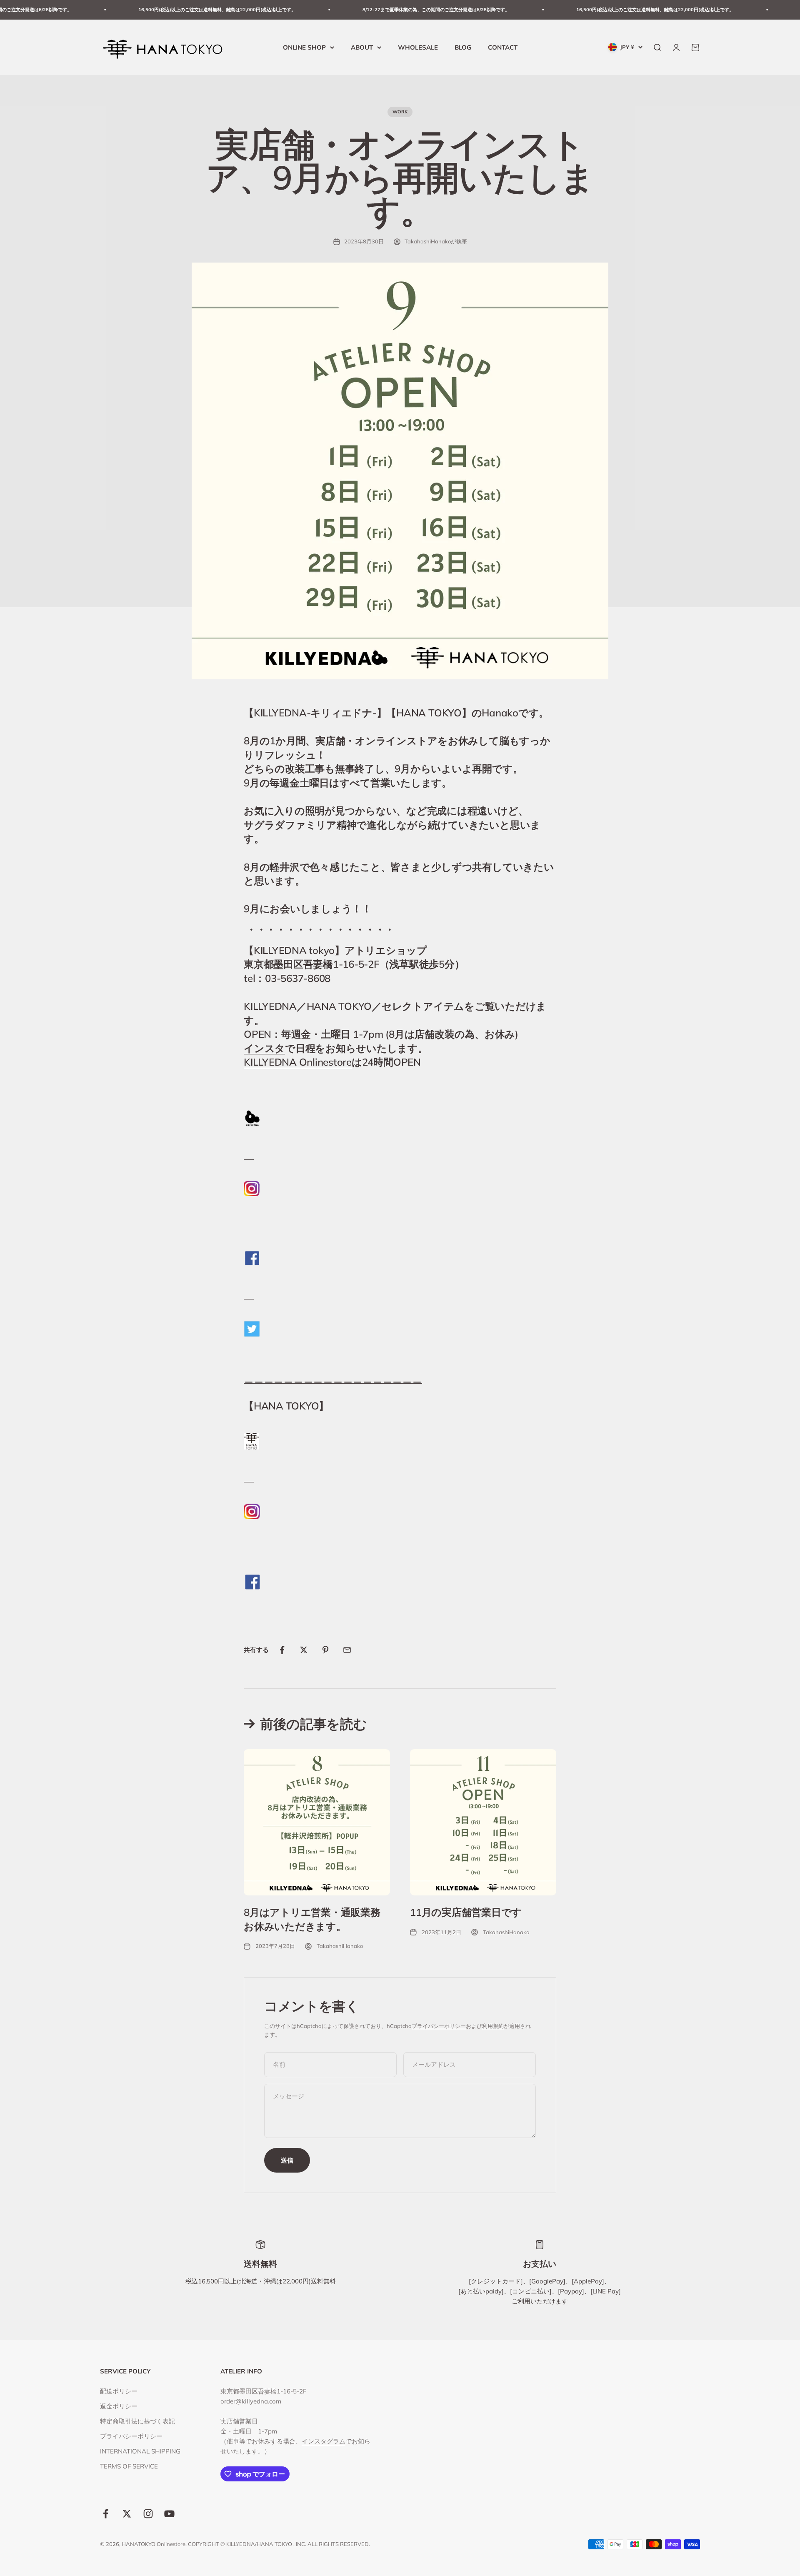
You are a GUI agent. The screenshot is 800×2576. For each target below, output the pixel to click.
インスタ (264, 1048)
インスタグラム (324, 2441)
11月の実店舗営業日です (466, 1912)
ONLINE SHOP (304, 47)
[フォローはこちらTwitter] (127, 2514)
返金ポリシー (119, 2406)
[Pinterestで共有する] (325, 1650)
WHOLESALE (418, 47)
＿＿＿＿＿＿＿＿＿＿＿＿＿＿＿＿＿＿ (333, 1377)
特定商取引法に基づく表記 (137, 2421)
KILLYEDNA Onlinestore (298, 1062)
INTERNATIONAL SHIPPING (140, 2451)
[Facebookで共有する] (282, 1650)
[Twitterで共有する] (304, 1650)
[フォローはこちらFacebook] (106, 2514)
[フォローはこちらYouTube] (169, 2514)
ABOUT (362, 47)
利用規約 (493, 2026)
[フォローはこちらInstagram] (148, 2514)
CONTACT (503, 47)
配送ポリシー (119, 2391)
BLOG (463, 47)
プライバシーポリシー (439, 2026)
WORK (400, 112)
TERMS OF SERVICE (129, 2466)
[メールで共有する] (347, 1650)
